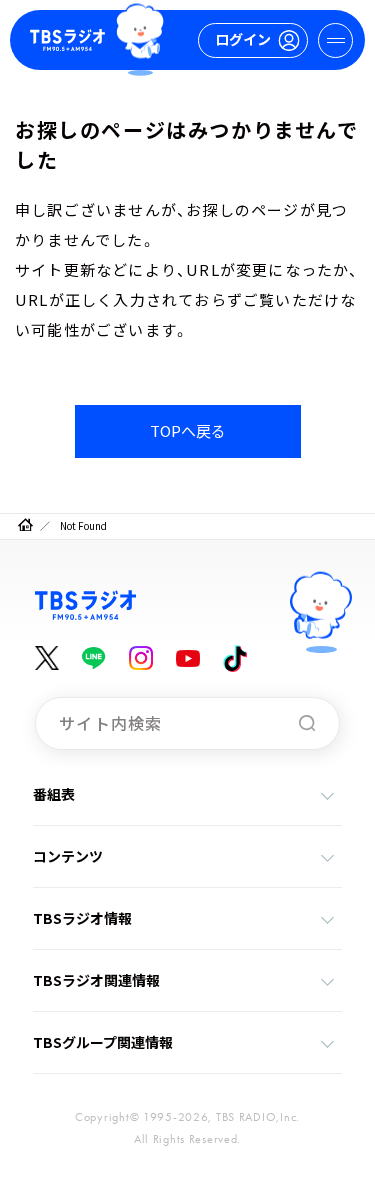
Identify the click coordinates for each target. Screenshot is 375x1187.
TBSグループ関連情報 (103, 1042)
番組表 (54, 794)
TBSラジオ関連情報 (96, 980)
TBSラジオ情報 (82, 918)
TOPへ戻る (188, 430)
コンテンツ (68, 856)
